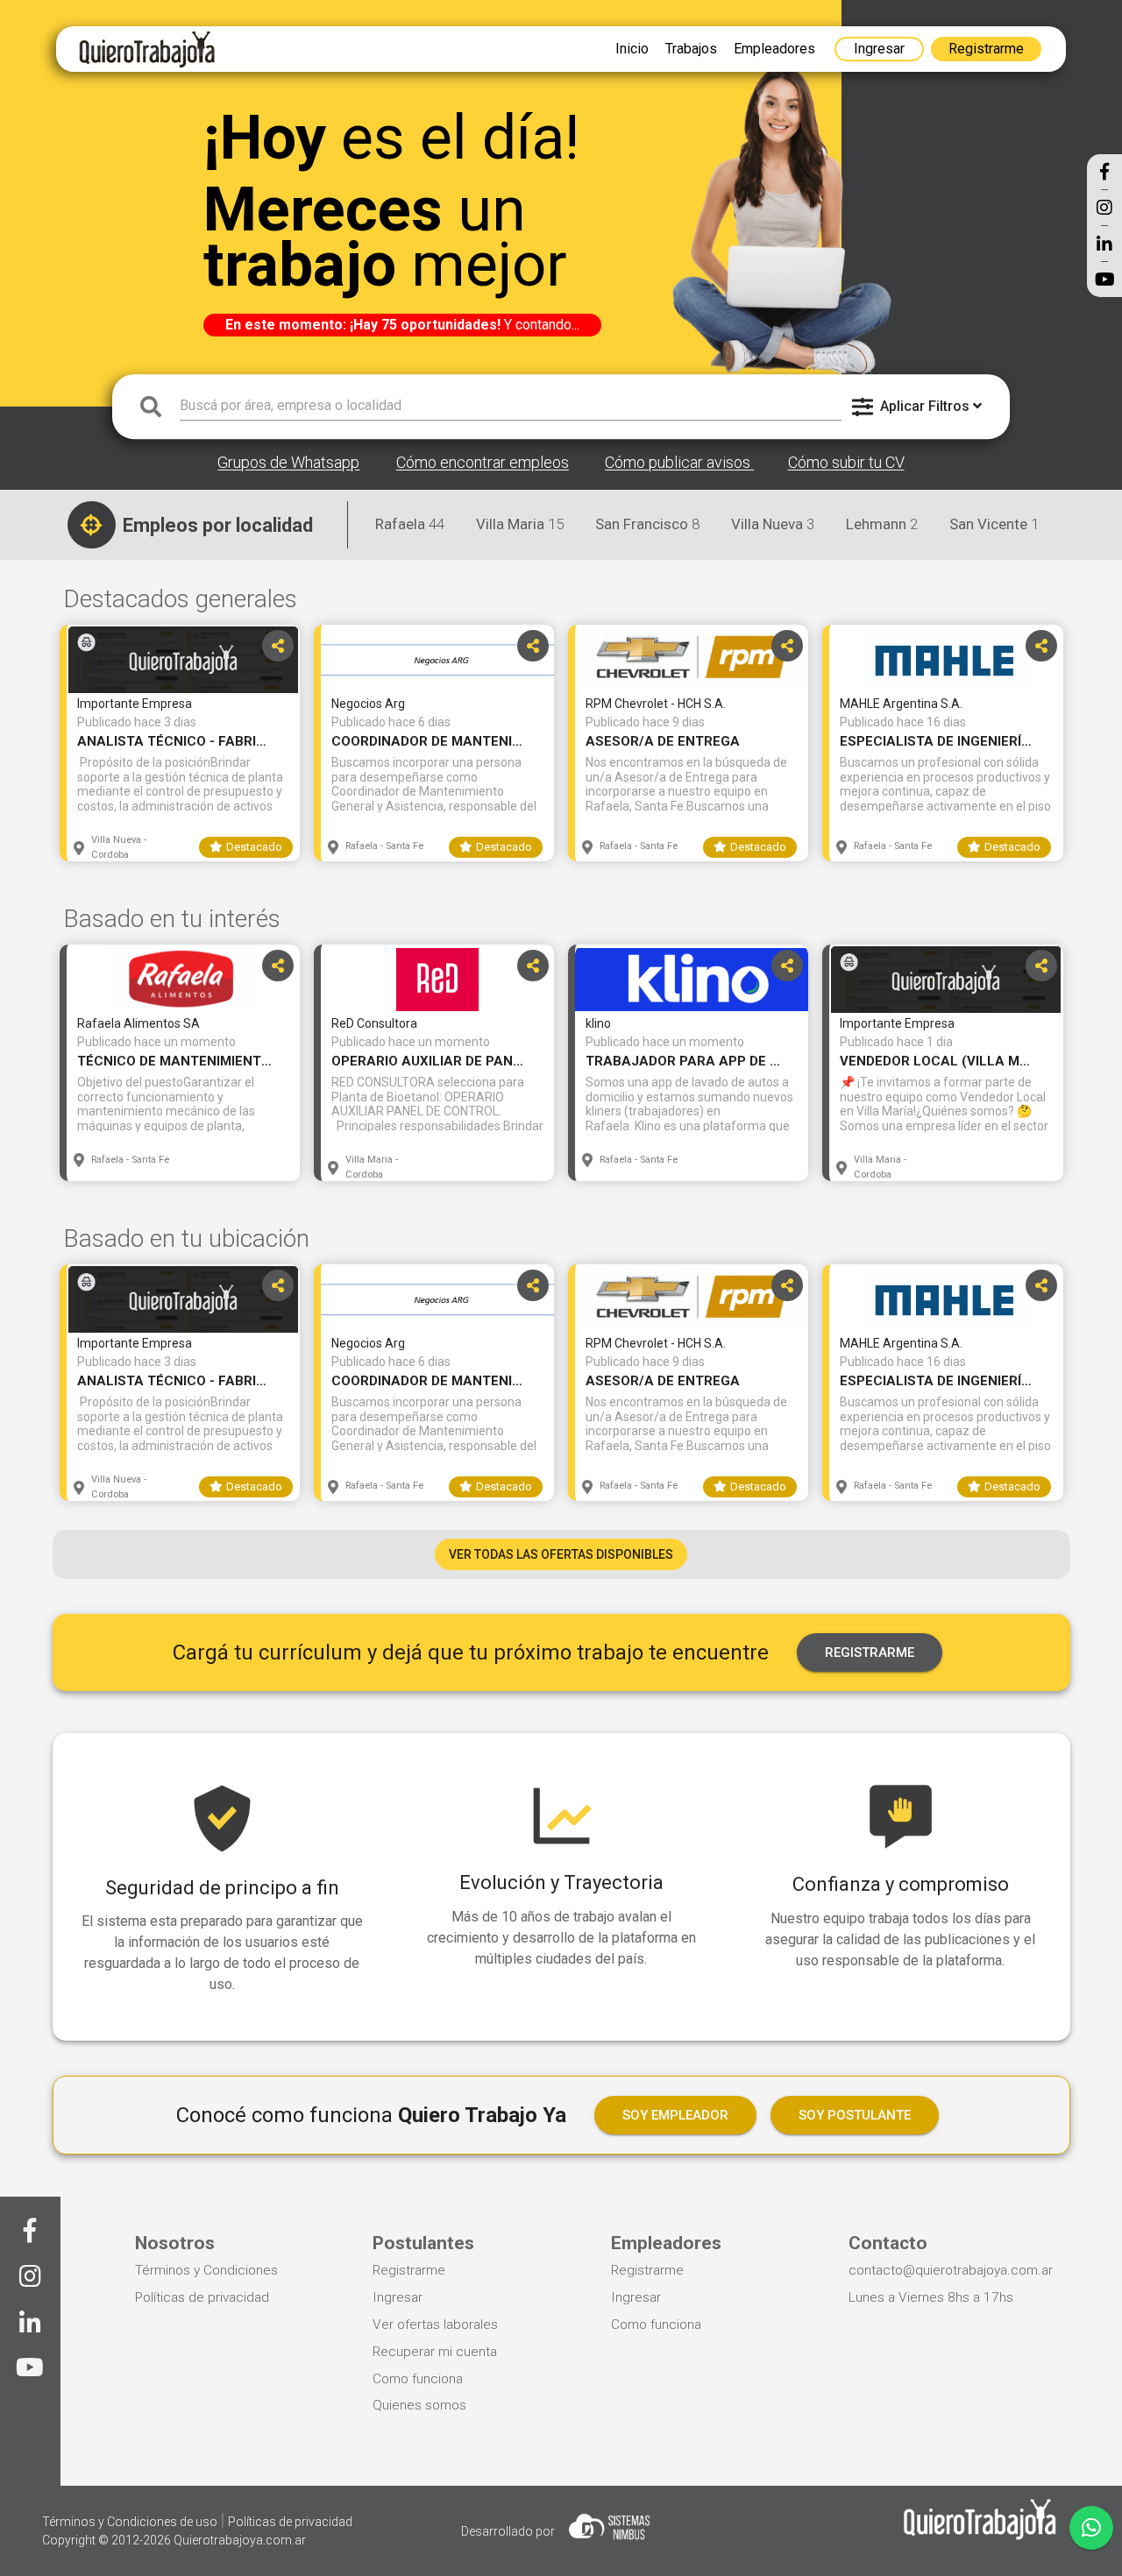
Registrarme (409, 2270)
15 (520, 524)
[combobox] (511, 407)
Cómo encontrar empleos (483, 463)
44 (410, 524)
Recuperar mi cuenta (435, 2352)
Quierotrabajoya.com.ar (240, 2540)
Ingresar (398, 2297)
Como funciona (418, 2379)
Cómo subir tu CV (846, 463)
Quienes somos (419, 2405)
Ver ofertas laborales (435, 2325)
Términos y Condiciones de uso (131, 2522)
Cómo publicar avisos (679, 463)
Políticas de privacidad (202, 2297)
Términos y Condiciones (206, 2270)
